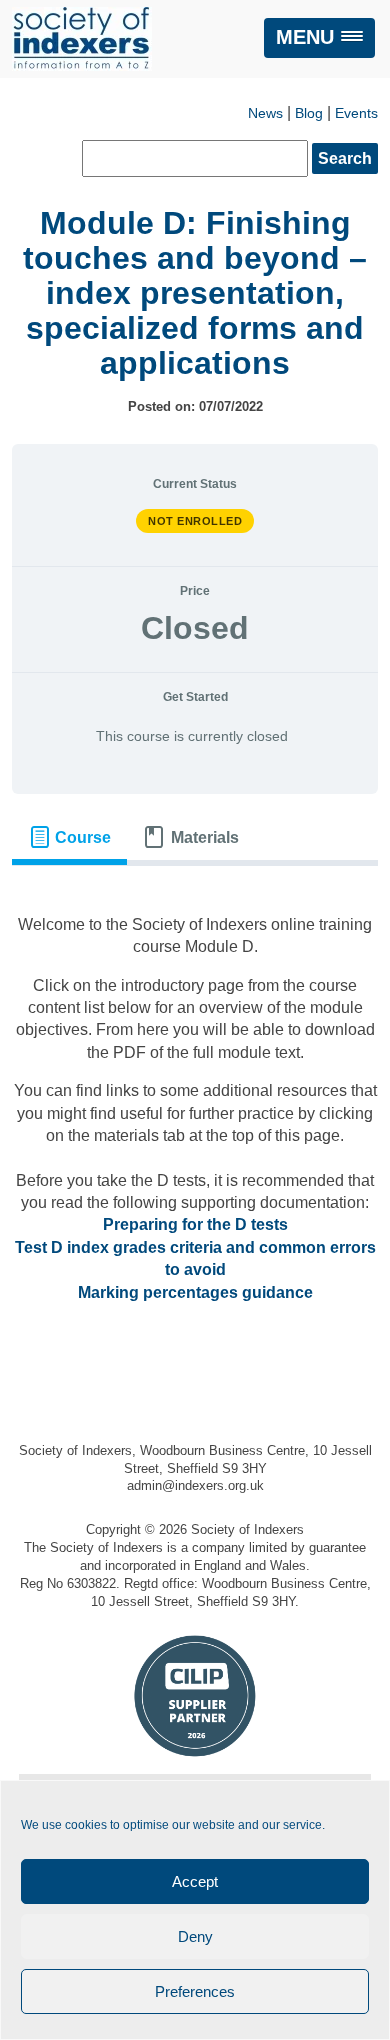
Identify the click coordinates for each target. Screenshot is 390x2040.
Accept (195, 1881)
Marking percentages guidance (195, 1292)
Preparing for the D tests (195, 1224)
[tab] (70, 837)
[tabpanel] (195, 1109)
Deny (195, 1936)
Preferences (195, 1991)
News (265, 113)
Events (356, 113)
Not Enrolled (195, 521)
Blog (309, 113)
